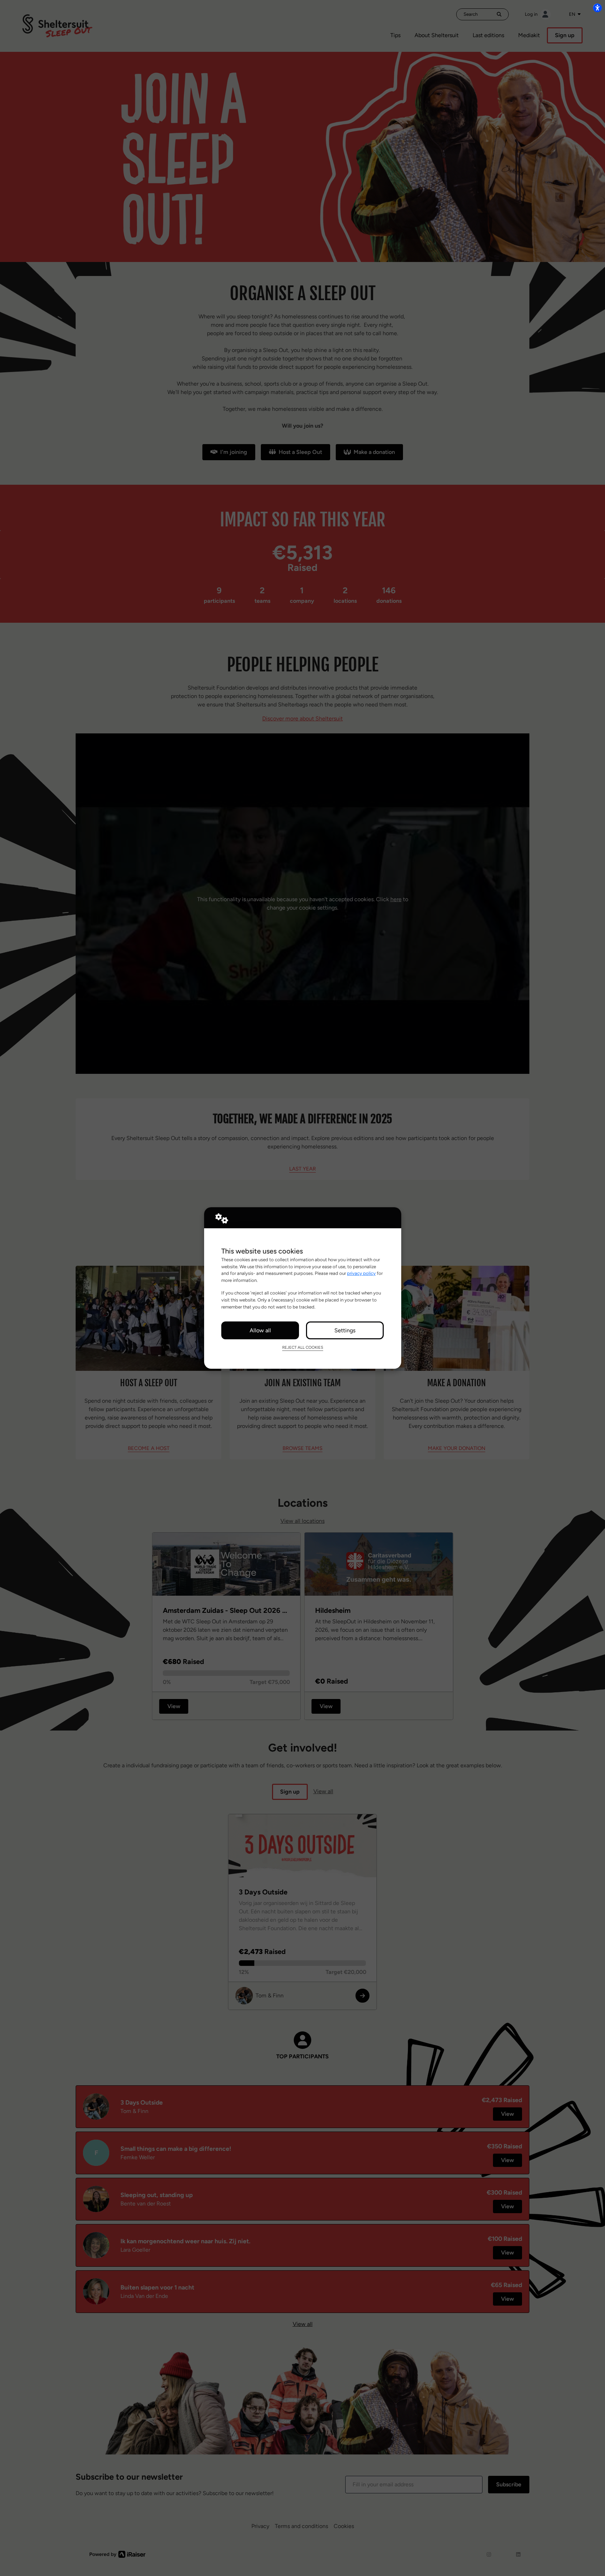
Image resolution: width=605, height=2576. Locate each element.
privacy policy (361, 1273)
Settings (345, 1330)
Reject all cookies (303, 1347)
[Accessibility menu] (597, 8)
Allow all (260, 1330)
